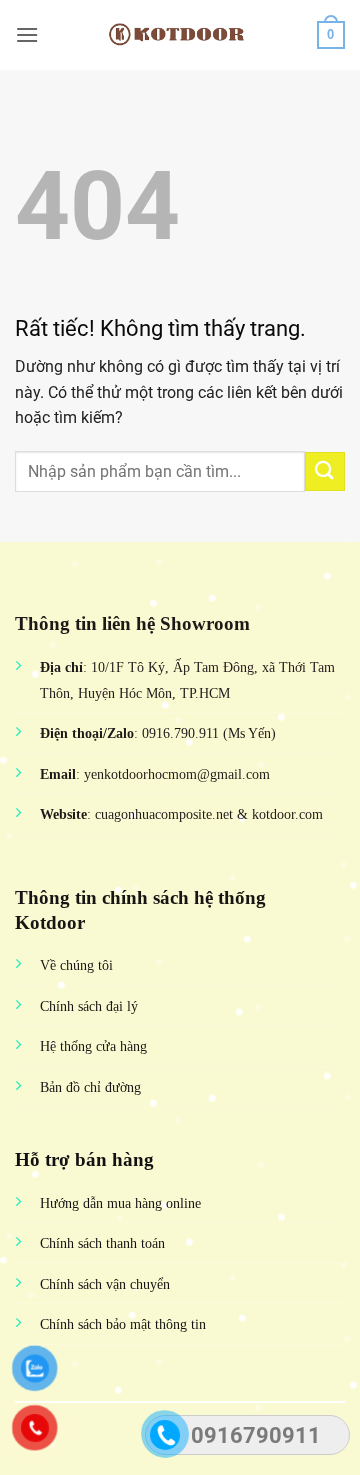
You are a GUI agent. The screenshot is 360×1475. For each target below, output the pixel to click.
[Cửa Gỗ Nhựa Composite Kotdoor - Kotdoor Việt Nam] (180, 35)
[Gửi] (325, 471)
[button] (27, 34)
